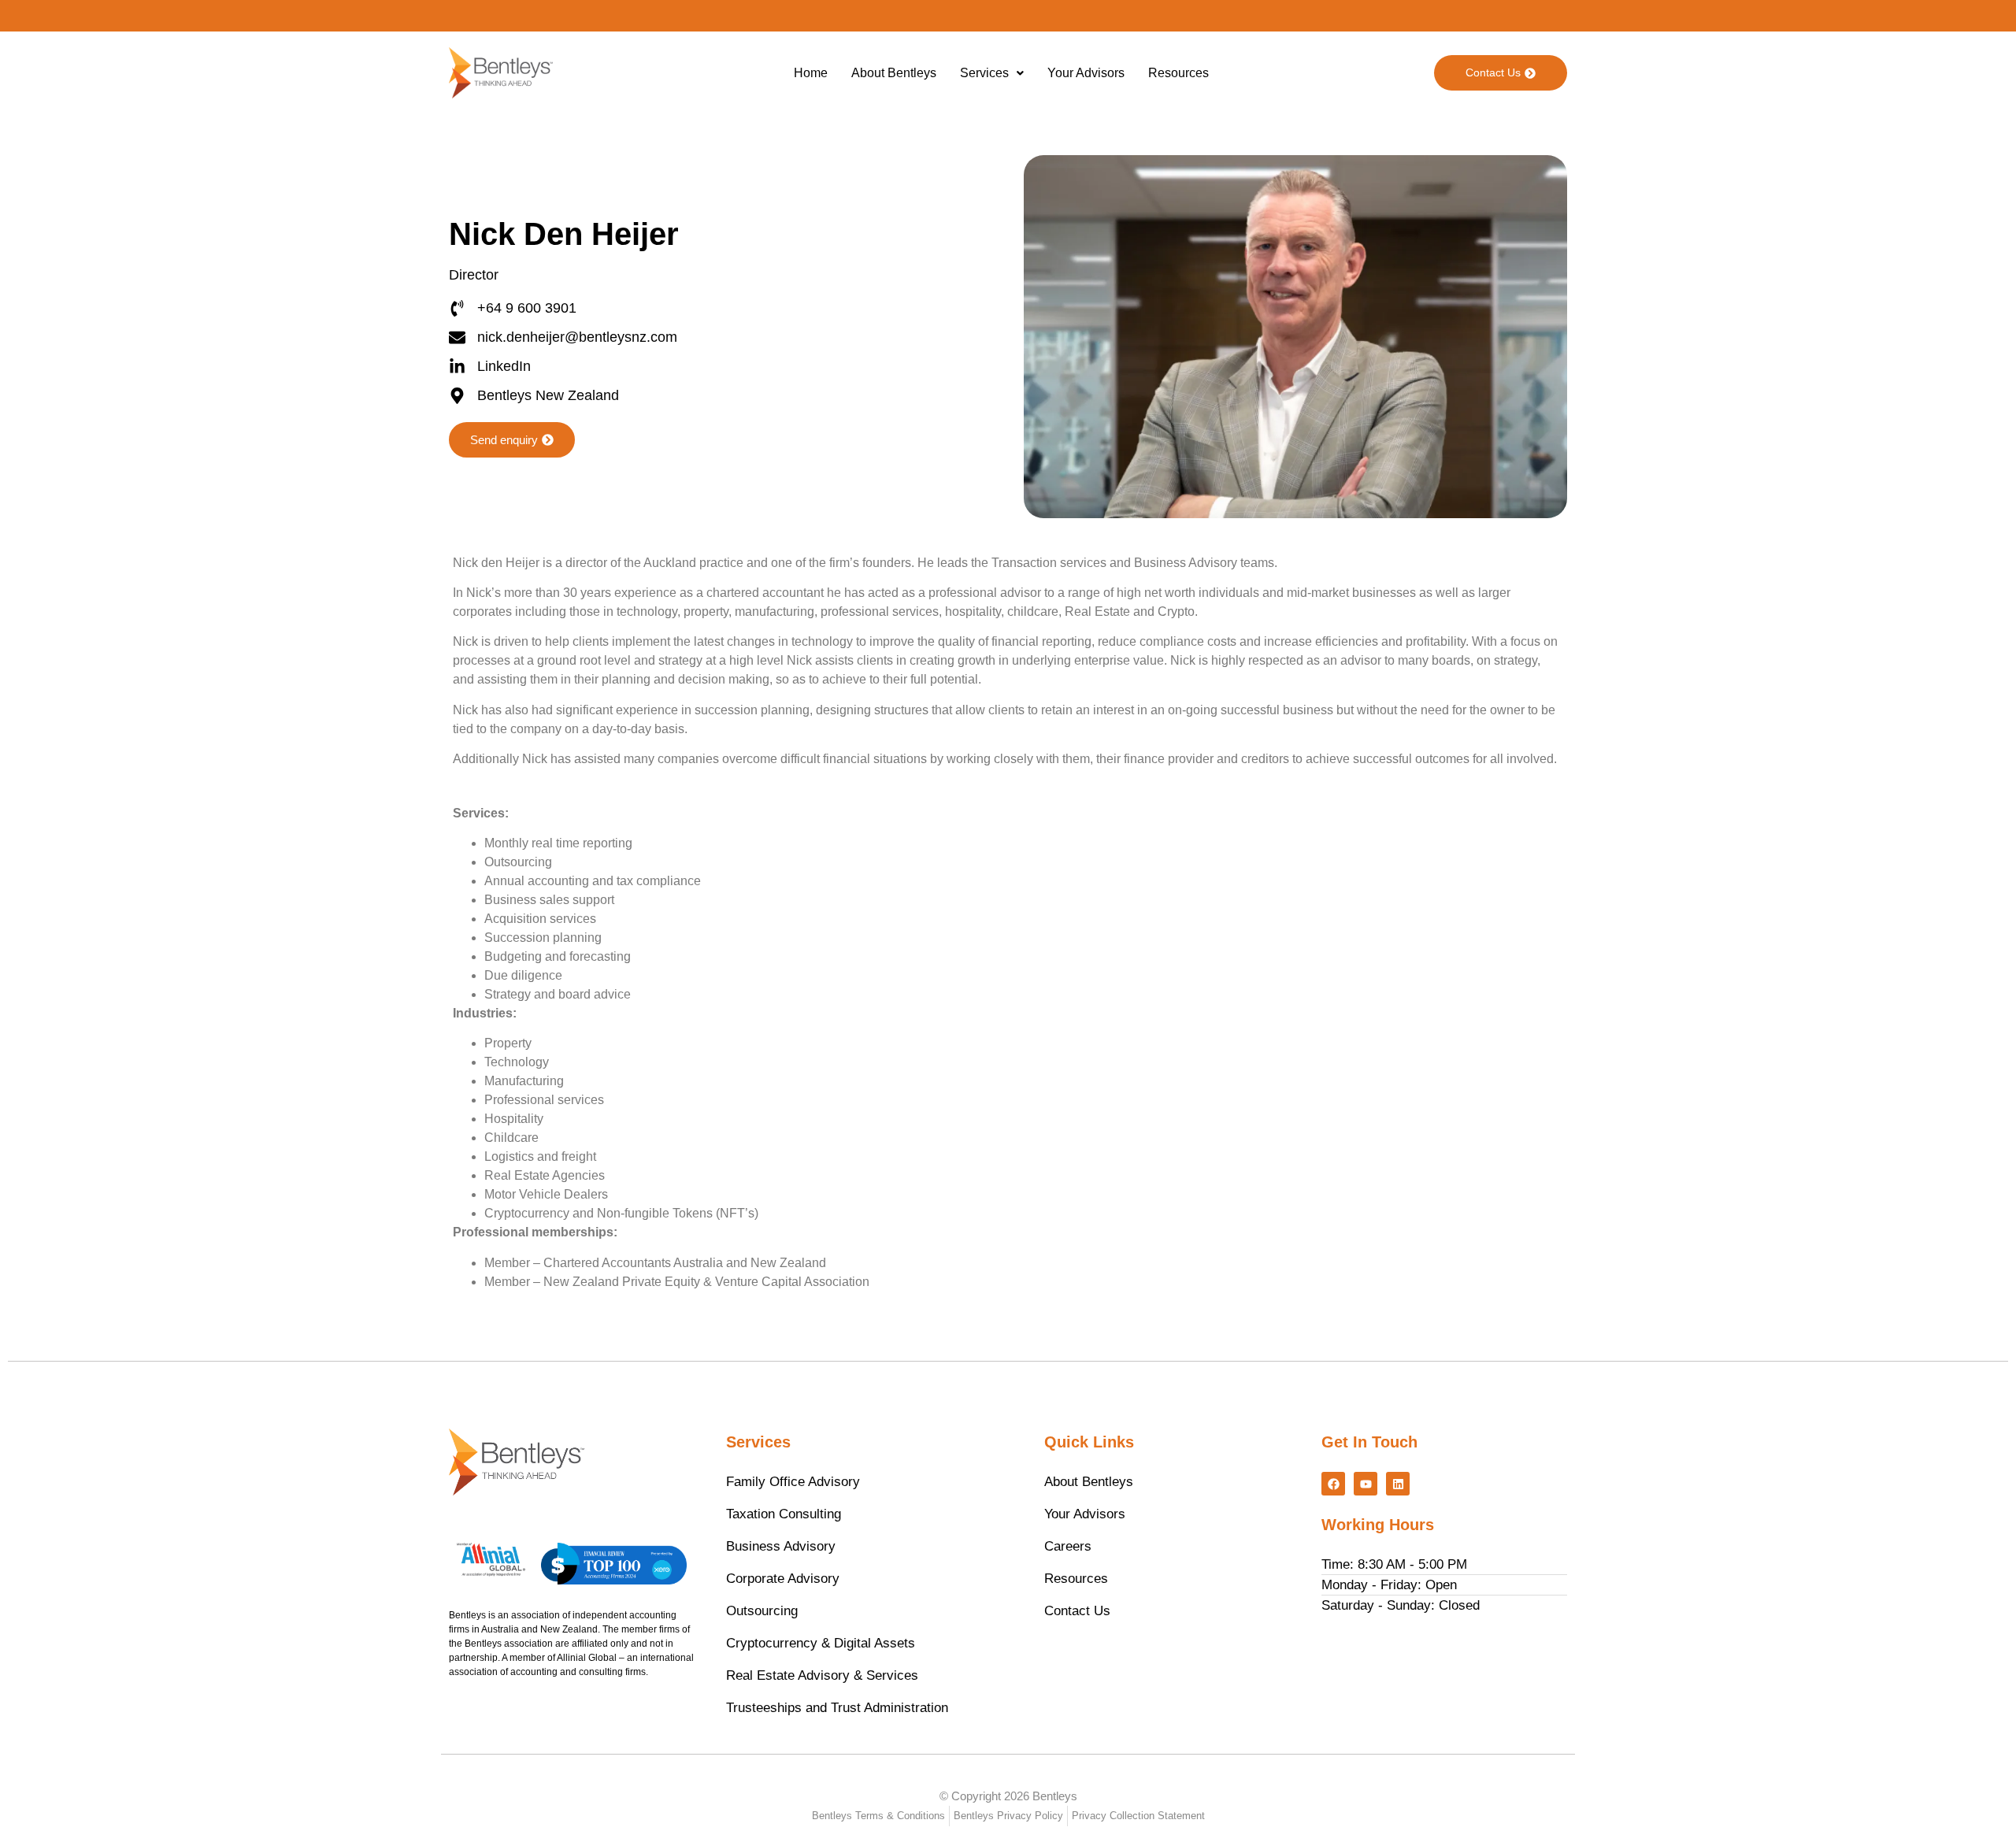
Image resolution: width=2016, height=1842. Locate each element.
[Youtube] (1366, 1484)
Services (984, 73)
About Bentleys (894, 73)
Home (811, 73)
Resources (1178, 73)
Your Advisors (1086, 73)
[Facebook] (1333, 1484)
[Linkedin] (1398, 1484)
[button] (992, 73)
